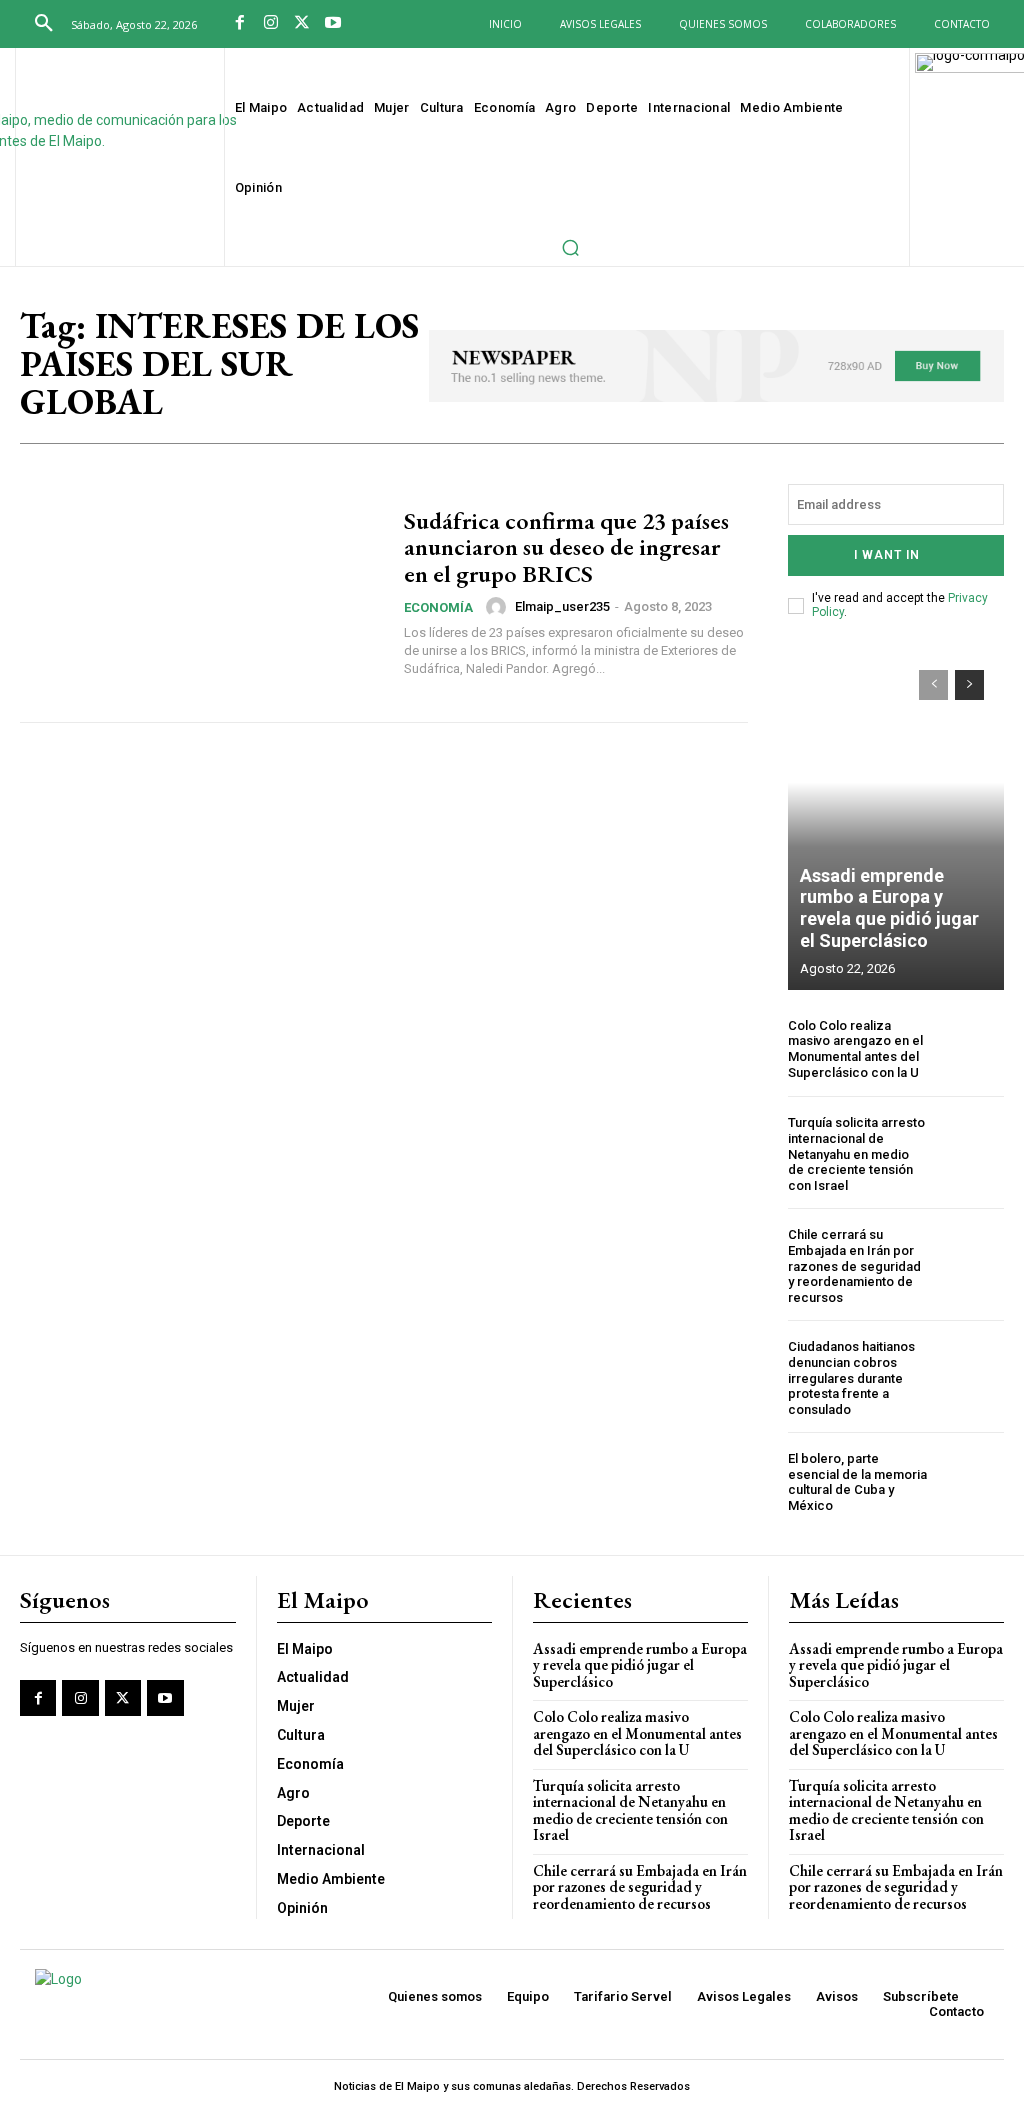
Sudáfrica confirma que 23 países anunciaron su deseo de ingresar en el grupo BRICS (566, 547)
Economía (438, 607)
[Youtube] (332, 24)
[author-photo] (499, 607)
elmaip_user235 (562, 606)
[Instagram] (271, 24)
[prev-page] (933, 685)
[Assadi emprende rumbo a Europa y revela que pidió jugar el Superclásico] (896, 820)
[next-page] (969, 685)
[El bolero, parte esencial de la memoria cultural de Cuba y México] (971, 1482)
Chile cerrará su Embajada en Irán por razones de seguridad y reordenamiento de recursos (854, 1265)
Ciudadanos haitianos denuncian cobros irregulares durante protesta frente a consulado (851, 1377)
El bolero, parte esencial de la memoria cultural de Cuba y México (857, 1482)
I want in (887, 555)
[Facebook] (240, 24)
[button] (44, 24)
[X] (302, 24)
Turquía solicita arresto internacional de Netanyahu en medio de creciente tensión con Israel (856, 1153)
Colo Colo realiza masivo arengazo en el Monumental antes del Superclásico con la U (855, 1049)
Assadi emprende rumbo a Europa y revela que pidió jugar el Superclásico (889, 908)
